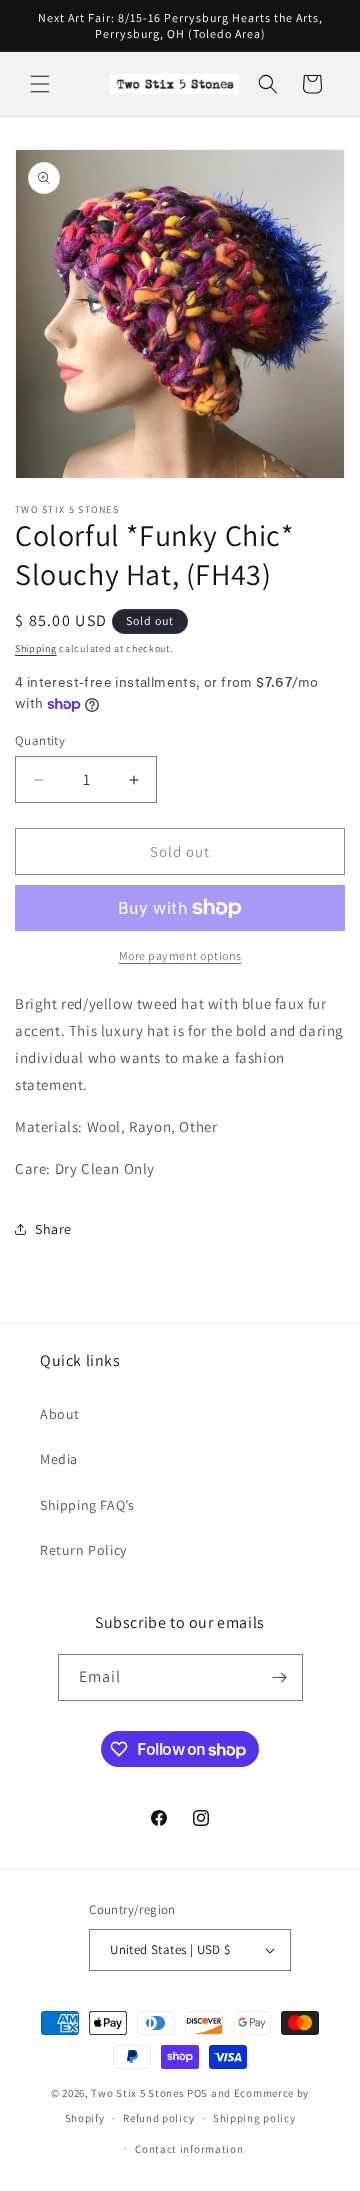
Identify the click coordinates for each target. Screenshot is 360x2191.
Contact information (189, 2149)
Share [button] (53, 1229)
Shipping (36, 648)
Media (59, 1459)
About (60, 1414)
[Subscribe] (280, 1677)
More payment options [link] (180, 955)
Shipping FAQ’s (87, 1505)
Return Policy (83, 1550)
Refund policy (158, 2118)
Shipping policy (254, 2118)
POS (197, 2093)
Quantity (40, 740)
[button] (40, 84)
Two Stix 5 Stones (137, 2093)
